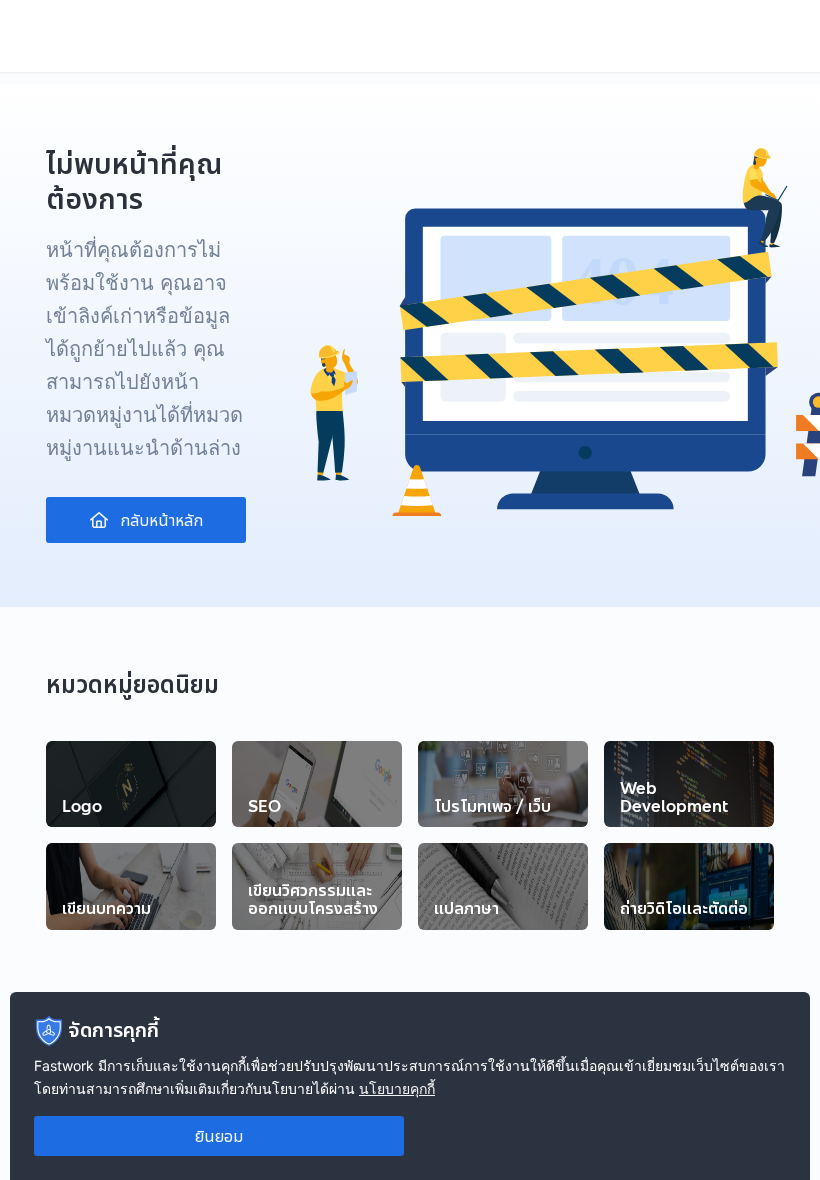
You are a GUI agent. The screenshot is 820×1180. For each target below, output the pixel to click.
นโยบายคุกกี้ (397, 1088)
